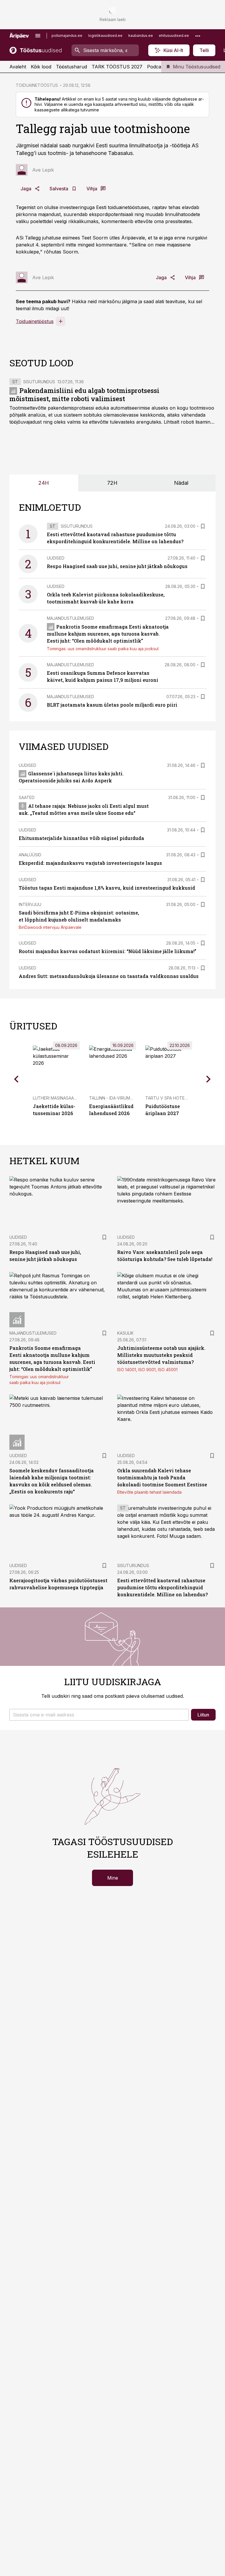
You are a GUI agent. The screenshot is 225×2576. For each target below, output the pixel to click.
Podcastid (158, 67)
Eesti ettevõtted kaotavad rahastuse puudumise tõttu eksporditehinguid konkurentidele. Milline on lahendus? (162, 1587)
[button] (99, 1715)
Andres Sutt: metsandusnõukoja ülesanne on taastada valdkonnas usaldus (109, 976)
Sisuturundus (39, 382)
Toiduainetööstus (35, 321)
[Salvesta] (203, 526)
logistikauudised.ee (105, 36)
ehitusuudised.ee (174, 36)
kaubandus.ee (141, 36)
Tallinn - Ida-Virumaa (112, 1098)
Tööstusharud (71, 67)
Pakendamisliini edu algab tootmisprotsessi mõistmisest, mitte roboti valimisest (84, 395)
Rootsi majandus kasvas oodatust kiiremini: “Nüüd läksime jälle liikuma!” (108, 951)
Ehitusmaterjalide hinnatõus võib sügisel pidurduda (81, 838)
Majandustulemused (70, 618)
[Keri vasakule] (16, 1079)
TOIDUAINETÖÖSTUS (37, 85)
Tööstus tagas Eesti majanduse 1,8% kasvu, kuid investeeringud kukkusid (107, 888)
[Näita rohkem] (198, 36)
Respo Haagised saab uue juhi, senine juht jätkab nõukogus (117, 566)
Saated (27, 797)
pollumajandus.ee (67, 36)
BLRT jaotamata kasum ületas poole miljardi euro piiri (112, 705)
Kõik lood (41, 67)
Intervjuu (30, 904)
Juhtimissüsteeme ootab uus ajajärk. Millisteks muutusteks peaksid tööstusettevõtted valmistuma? (161, 1355)
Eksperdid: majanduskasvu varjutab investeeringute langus (90, 863)
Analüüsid (30, 855)
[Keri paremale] (209, 1079)
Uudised (56, 558)
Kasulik (125, 1333)
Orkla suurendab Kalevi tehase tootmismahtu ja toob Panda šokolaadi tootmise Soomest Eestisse (162, 1477)
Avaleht (18, 67)
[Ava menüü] (38, 36)
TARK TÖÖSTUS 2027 (117, 67)
